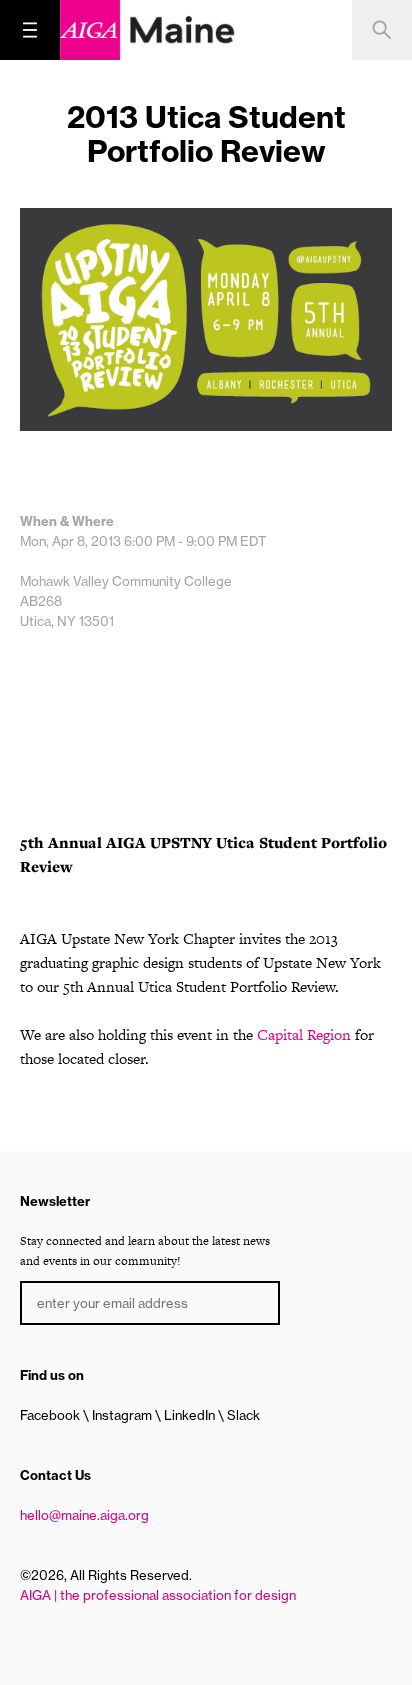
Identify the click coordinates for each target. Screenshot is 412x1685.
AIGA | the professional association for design (158, 1595)
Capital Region (304, 1034)
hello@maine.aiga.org (84, 1515)
